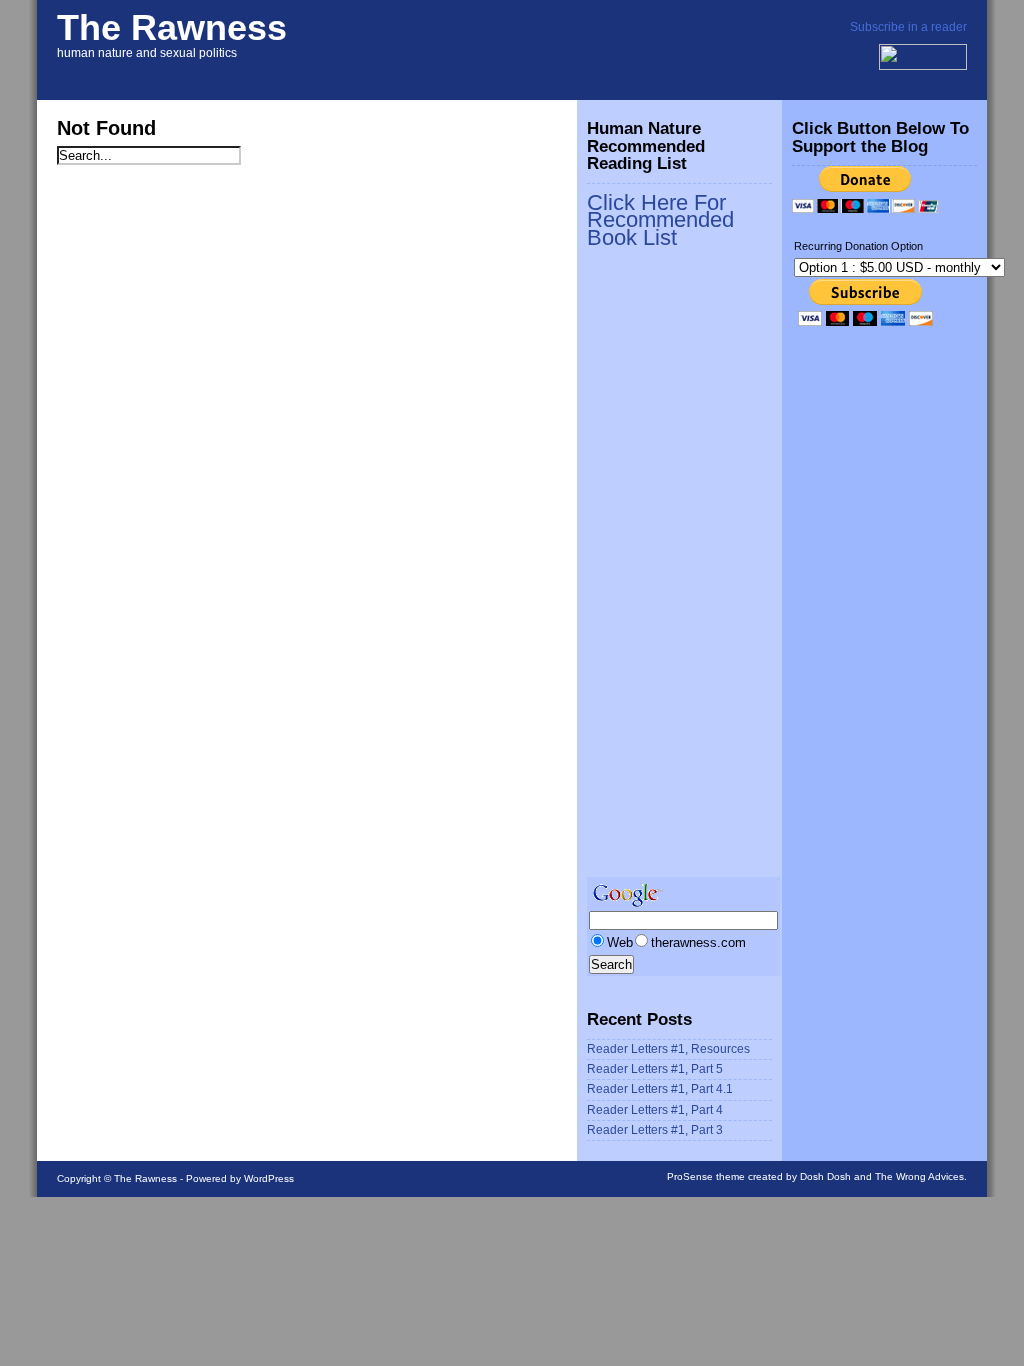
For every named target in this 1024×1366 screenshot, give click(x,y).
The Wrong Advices (919, 1176)
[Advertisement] (667, 572)
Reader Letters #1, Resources (668, 1049)
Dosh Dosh (825, 1176)
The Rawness (172, 27)
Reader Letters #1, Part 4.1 (660, 1089)
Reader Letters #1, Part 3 (655, 1130)
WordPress (269, 1178)
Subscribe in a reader (908, 27)
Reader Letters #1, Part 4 (655, 1110)
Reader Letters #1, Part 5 (655, 1069)
